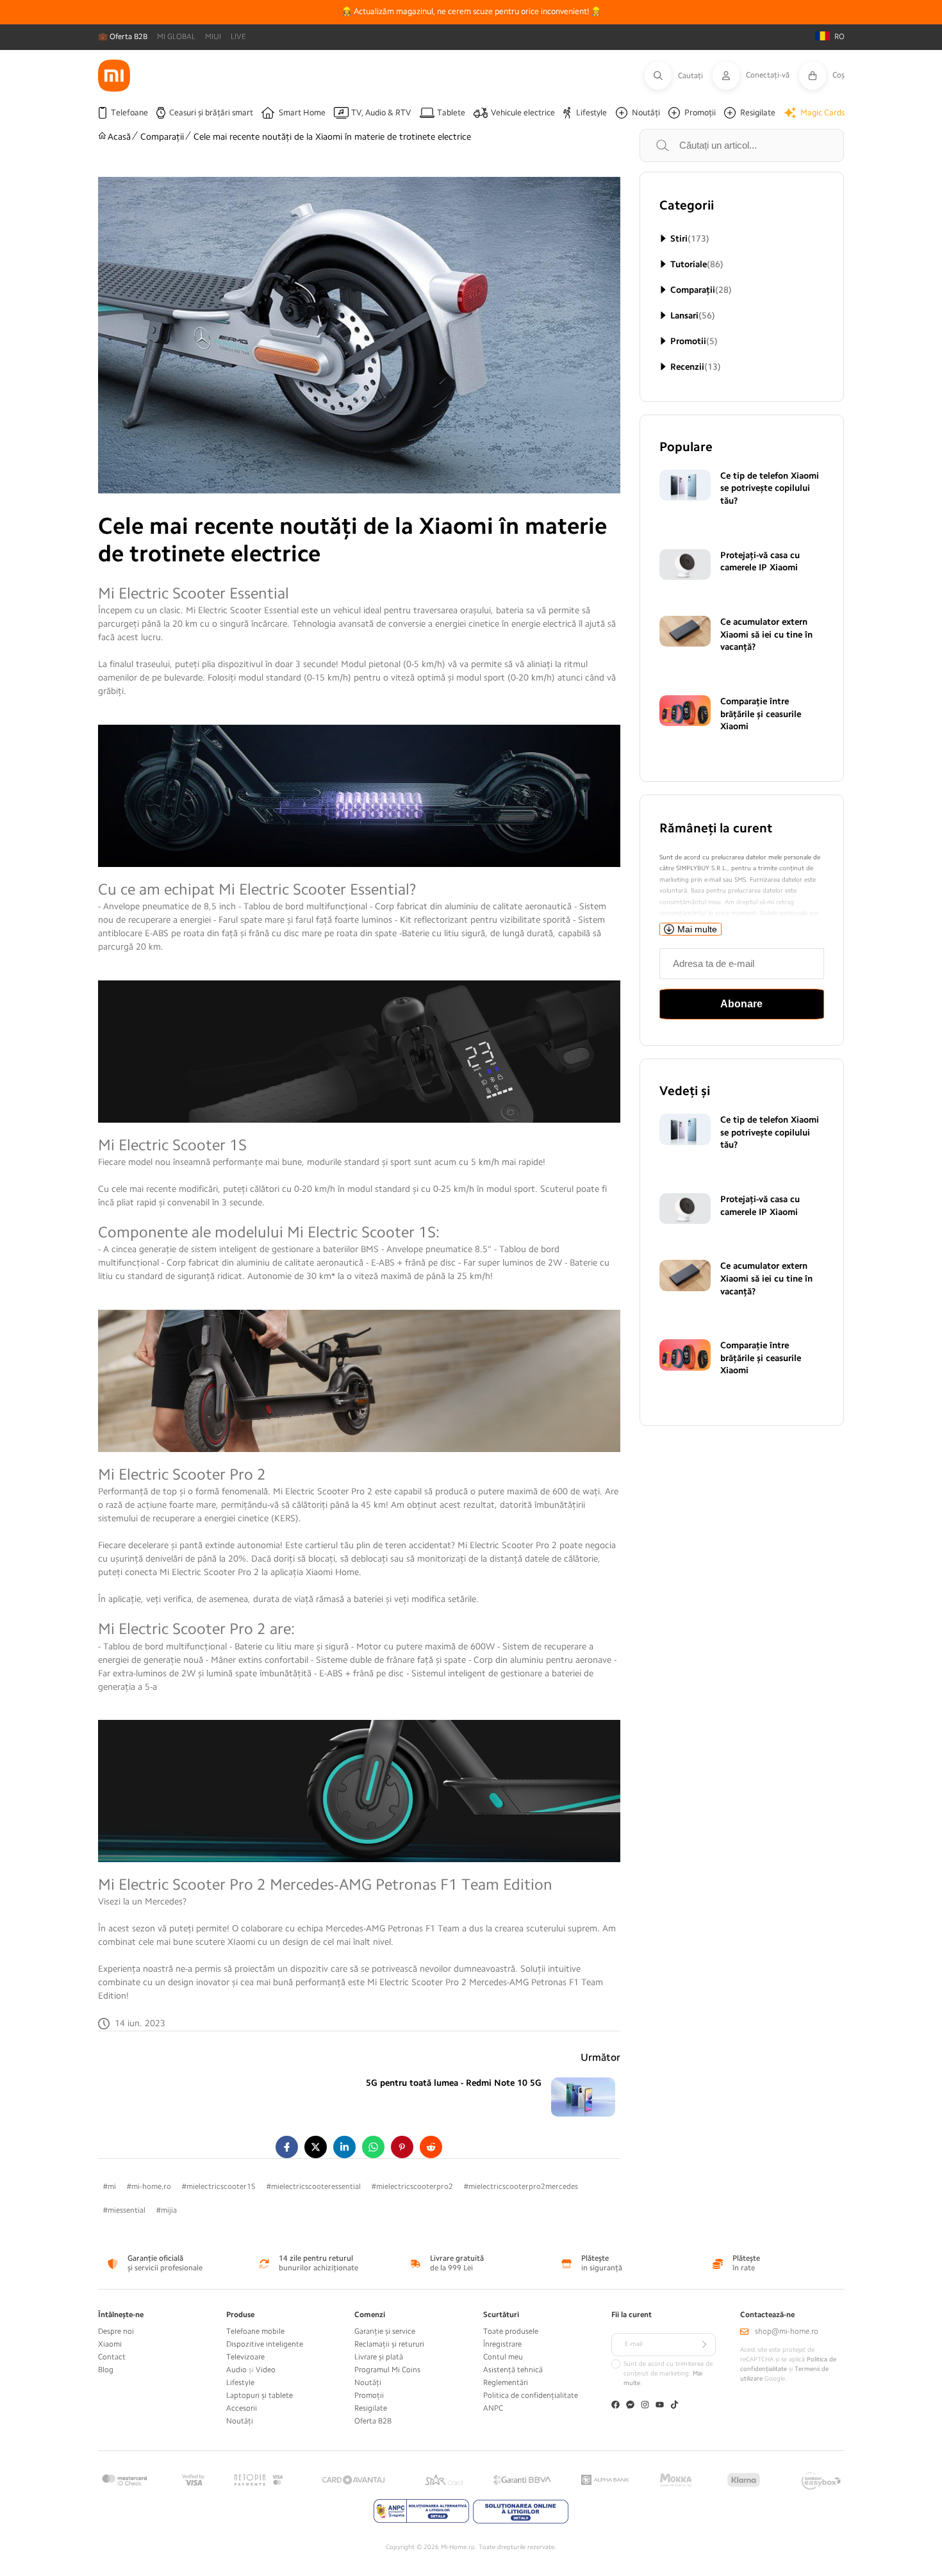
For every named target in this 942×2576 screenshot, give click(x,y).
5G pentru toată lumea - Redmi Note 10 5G (454, 2083)
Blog (106, 2370)
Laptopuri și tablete (260, 2395)
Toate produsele (511, 2331)
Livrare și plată (379, 2357)
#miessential (124, 2210)
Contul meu (503, 2357)
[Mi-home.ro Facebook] (616, 2406)
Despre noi (116, 2331)
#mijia (167, 2210)
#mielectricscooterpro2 (412, 2186)
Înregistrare (502, 2344)
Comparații (162, 136)
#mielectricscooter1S (219, 2186)
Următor (600, 2058)
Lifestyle (240, 2382)
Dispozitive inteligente (265, 2344)
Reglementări (506, 2382)
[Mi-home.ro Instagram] (645, 2406)
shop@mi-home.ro (787, 2331)
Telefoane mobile (255, 2331)
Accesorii (242, 2408)
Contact (112, 2357)
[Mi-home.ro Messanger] (630, 2406)
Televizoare (245, 2357)
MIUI (213, 37)
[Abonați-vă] (704, 2345)
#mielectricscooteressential (314, 2186)
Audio (236, 2370)
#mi (110, 2186)
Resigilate (371, 2408)
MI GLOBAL (176, 37)
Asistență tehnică (513, 2370)
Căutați (677, 145)
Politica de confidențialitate (531, 2395)
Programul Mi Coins (387, 2370)
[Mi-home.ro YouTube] (660, 2406)
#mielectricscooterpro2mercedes (521, 2186)
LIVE (238, 37)
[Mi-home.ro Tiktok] (674, 2406)
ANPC (493, 2408)
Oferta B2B (373, 2421)
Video (266, 2370)
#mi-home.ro (149, 2186)
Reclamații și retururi (389, 2344)
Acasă (119, 136)
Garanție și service (385, 2331)
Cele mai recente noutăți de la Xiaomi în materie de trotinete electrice (332, 136)
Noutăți (240, 2421)
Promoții (369, 2395)
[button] (679, 76)
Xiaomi (110, 2344)
